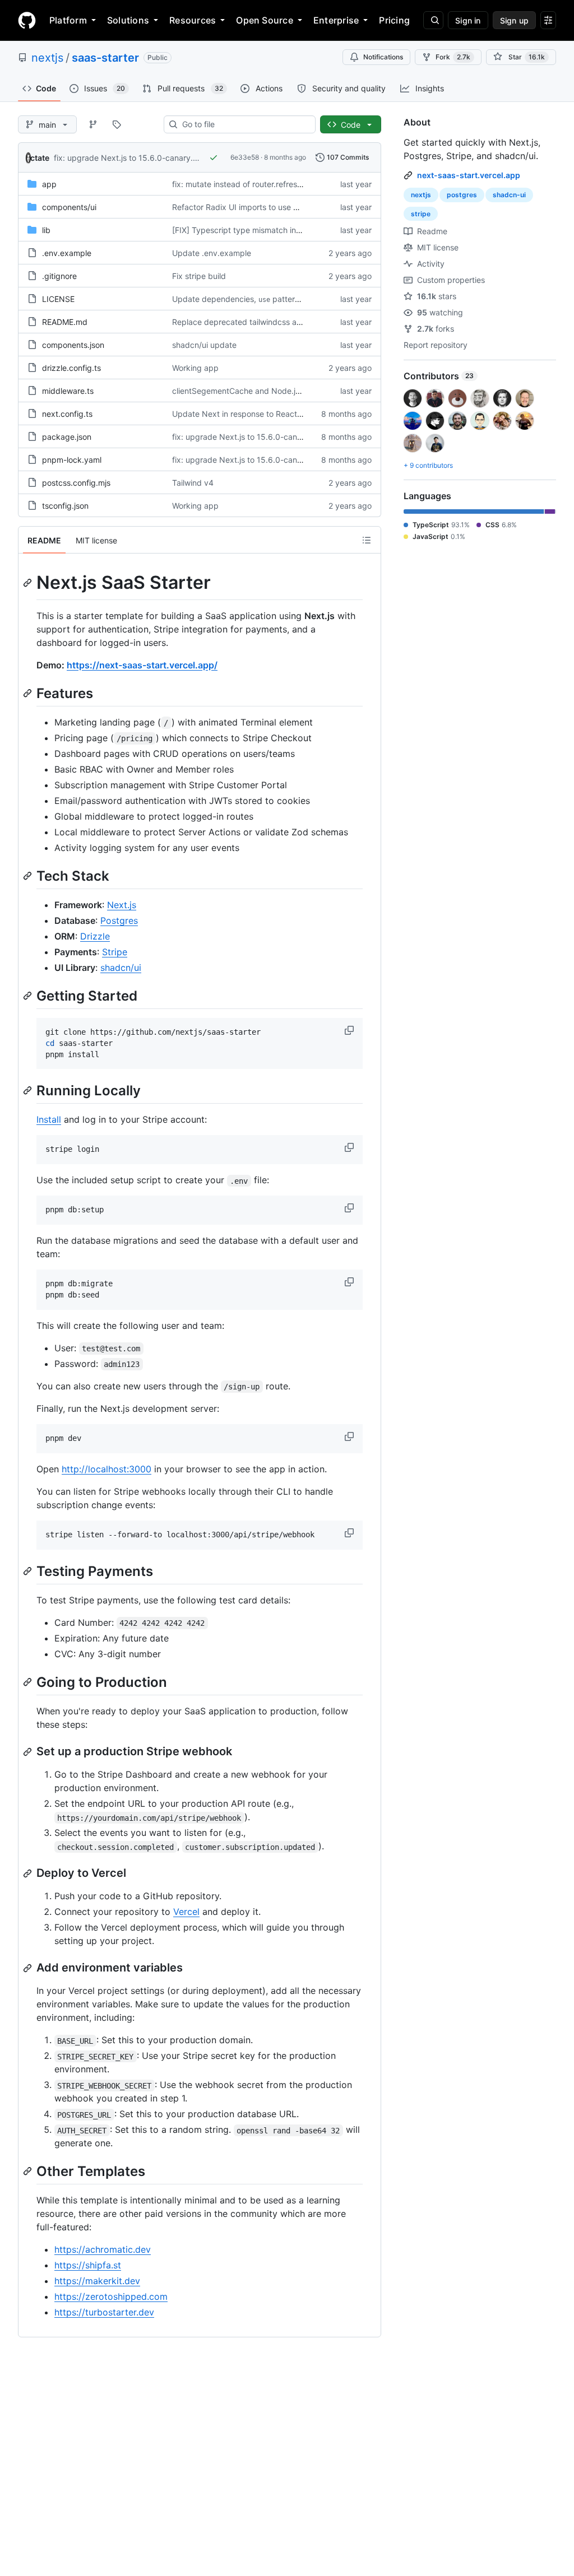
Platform (68, 20)
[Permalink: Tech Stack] (29, 876)
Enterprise (336, 20)
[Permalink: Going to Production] (29, 1682)
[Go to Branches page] (93, 124)
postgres (462, 195)
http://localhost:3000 (107, 1469)
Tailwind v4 (193, 483)
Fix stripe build (199, 276)
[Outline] (367, 540)
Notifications (383, 57)
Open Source (265, 20)
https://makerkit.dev (97, 2281)
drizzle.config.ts (71, 368)
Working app (195, 368)
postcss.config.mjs (76, 483)
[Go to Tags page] (117, 124)
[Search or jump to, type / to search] (433, 20)
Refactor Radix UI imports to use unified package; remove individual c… (304, 207)
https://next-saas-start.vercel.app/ (142, 665)
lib (46, 230)
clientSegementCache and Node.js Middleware (258, 391)
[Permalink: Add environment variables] (29, 1968)
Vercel (186, 1912)
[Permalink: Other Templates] (29, 2172)
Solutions (128, 20)
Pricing (394, 20)
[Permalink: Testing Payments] (29, 1571)
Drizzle (95, 936)
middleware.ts (68, 391)
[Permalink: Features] (29, 693)
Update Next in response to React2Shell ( (248, 414)
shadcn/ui (121, 968)
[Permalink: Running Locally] (29, 1091)
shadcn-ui (509, 195)
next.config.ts (67, 414)
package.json (67, 437)
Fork (453, 57)
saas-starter (105, 58)
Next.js (122, 905)
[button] (350, 1030)
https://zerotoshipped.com (111, 2296)
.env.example (67, 253)
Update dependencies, (214, 299)
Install (49, 1119)
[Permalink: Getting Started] (29, 996)
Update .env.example (212, 253)
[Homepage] (27, 20)
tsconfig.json (65, 506)
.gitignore (59, 276)
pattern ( (288, 299)
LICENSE (58, 299)
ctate (40, 158)
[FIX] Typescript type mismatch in (234, 230)
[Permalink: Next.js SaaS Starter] (29, 583)
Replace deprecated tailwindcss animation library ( (265, 322)
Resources (193, 20)
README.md (65, 322)
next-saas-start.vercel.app (469, 175)
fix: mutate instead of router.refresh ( (239, 184)
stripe (421, 214)
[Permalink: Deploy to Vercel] (29, 1873)
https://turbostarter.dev (104, 2312)
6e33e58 (245, 157)
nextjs (47, 58)
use (264, 300)
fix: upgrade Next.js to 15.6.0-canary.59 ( (131, 158)
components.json (73, 345)
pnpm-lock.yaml (72, 460)
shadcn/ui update (204, 345)
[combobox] (244, 124)
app (49, 184)
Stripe (115, 952)
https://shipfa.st (88, 2265)
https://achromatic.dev (103, 2249)
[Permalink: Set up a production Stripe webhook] (29, 1752)
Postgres (119, 920)
